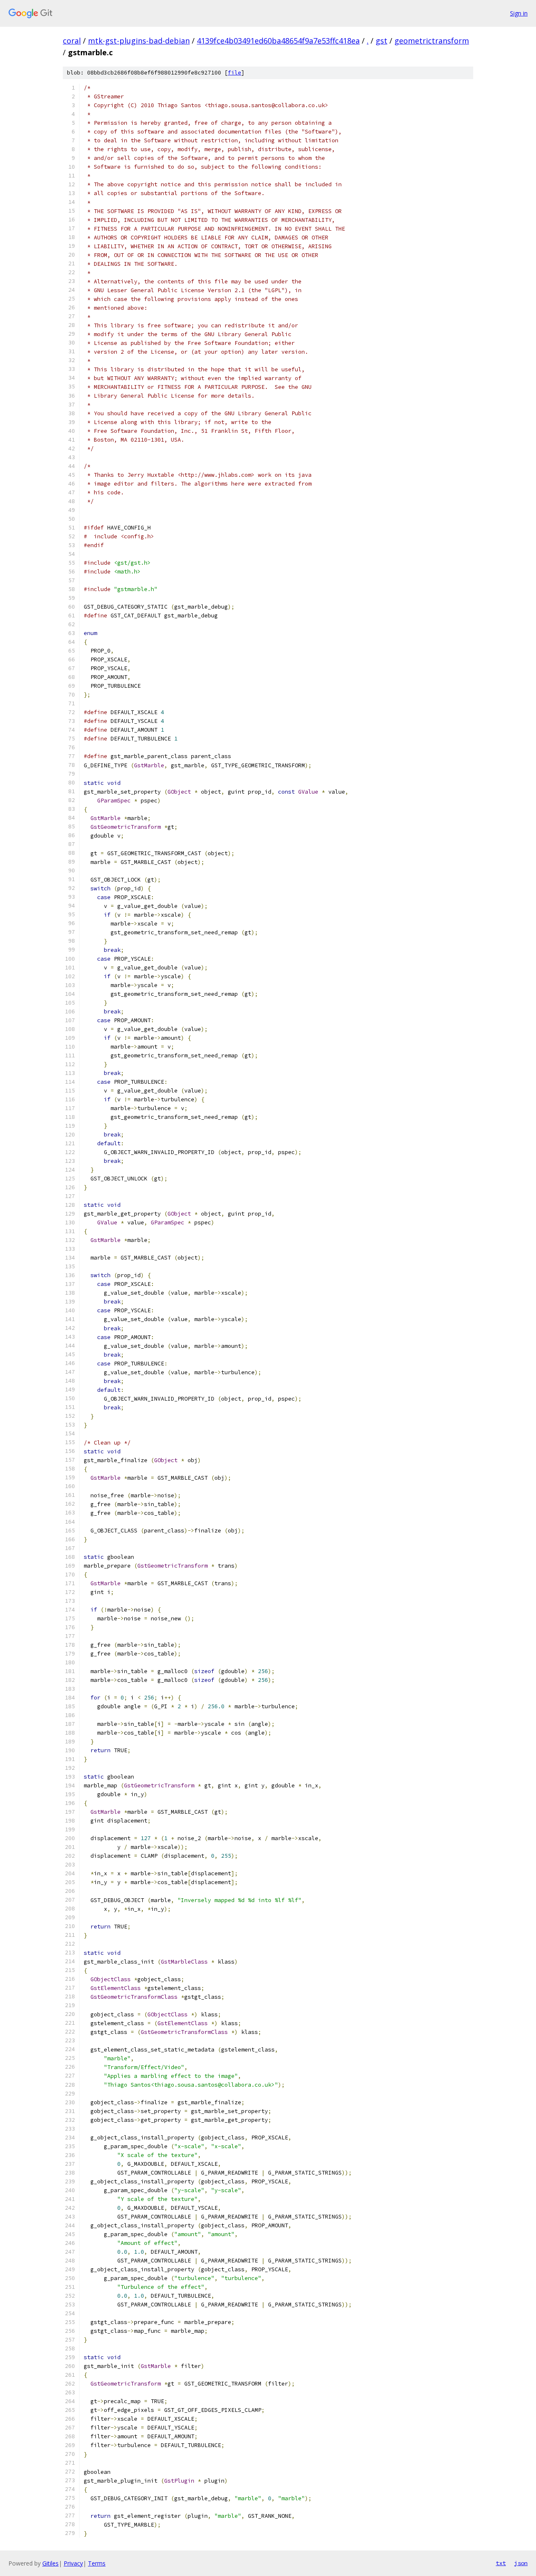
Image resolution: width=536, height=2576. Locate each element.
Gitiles (50, 2563)
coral (72, 41)
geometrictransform (432, 41)
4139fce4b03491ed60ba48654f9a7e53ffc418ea (278, 41)
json (521, 2563)
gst (381, 41)
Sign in (519, 13)
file (234, 73)
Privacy (73, 2563)
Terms (97, 2563)
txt (501, 2563)
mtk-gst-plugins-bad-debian (139, 41)
